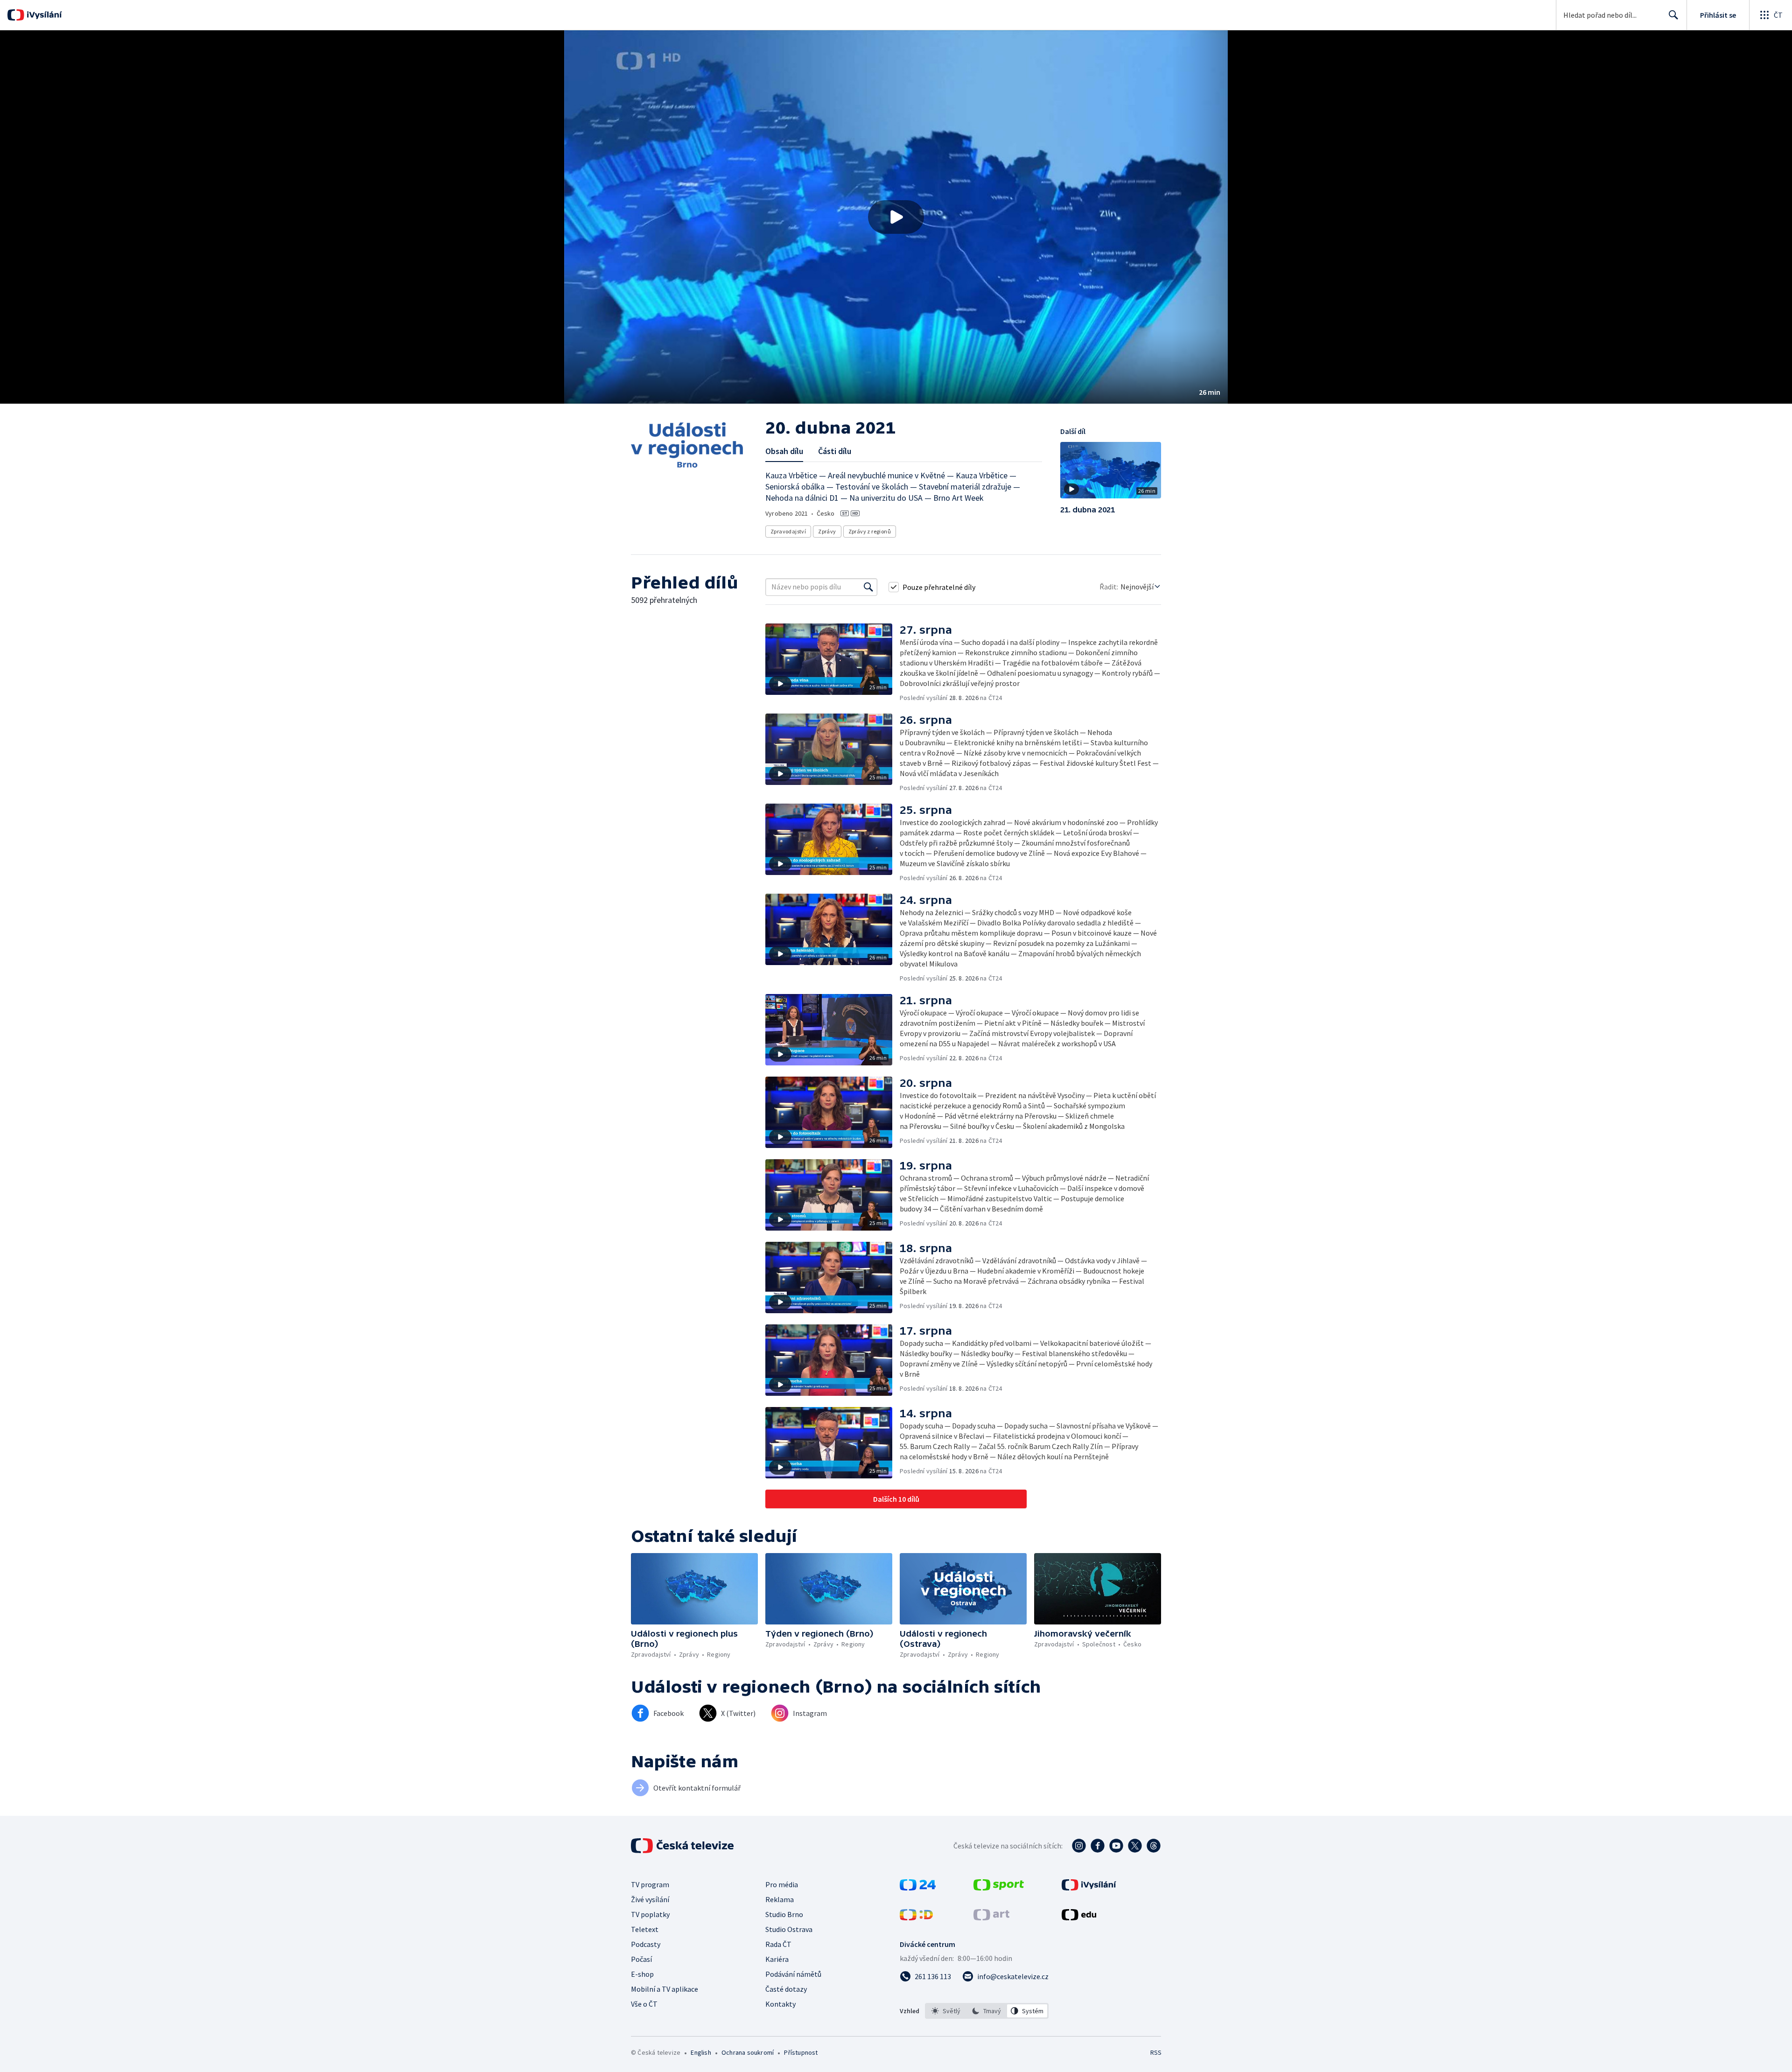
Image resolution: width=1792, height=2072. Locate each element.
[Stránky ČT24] (918, 1888)
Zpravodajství (788, 531)
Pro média (782, 1884)
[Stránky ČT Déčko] (916, 1918)
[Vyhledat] (868, 587)
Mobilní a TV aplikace (665, 1989)
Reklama (780, 1899)
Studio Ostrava (789, 1929)
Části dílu (835, 451)
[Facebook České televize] (1098, 1846)
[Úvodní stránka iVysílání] (43, 15)
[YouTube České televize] (1116, 1846)
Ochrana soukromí (748, 2052)
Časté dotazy (786, 1989)
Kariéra (777, 1959)
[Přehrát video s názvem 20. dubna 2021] (896, 217)
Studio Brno (784, 1914)
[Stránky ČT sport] (999, 1888)
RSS (1156, 2052)
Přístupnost (801, 2052)
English (701, 2052)
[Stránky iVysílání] (1089, 1888)
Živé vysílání (650, 1899)
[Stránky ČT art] (991, 1918)
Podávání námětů (793, 1974)
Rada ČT (778, 1944)
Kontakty (780, 2004)
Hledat (1673, 15)
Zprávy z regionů (870, 531)
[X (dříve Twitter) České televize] (1135, 1846)
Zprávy (827, 531)
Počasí (641, 1959)
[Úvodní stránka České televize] (683, 1846)
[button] (896, 217)
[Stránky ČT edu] (1079, 1918)
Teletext (645, 1929)
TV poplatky (650, 1914)
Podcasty (646, 1944)
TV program (650, 1884)
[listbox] (987, 2011)
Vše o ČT (644, 2004)
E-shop (642, 1974)
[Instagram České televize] (1079, 1846)
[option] (946, 2011)
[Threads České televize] (1154, 1846)
